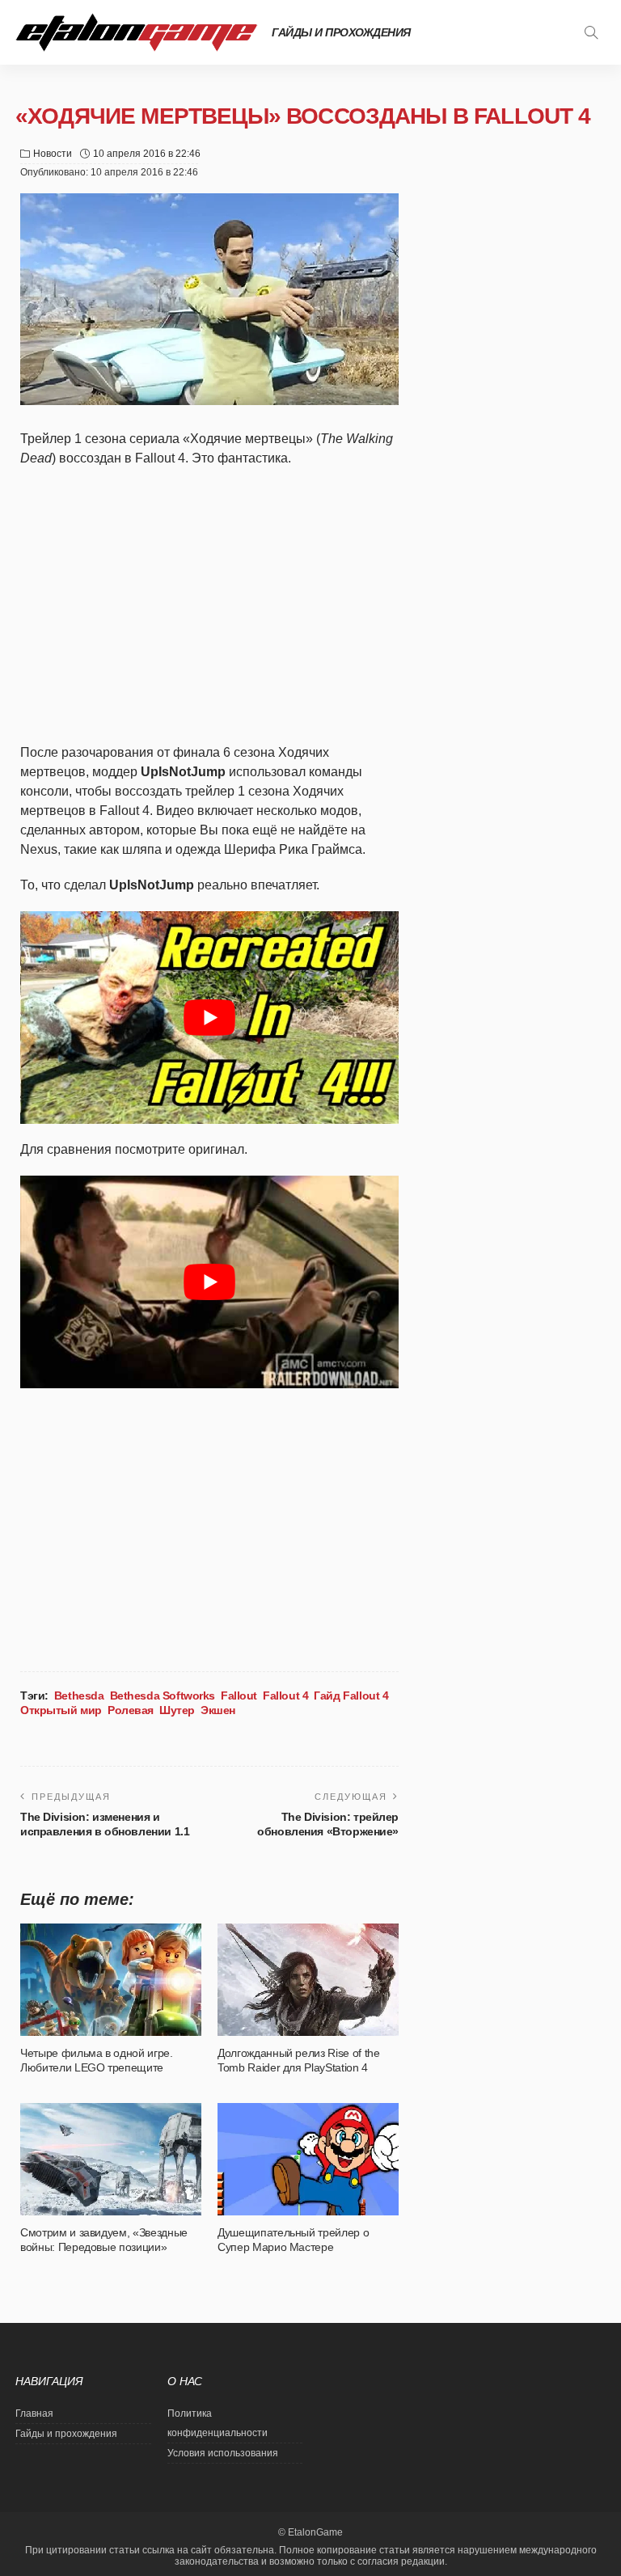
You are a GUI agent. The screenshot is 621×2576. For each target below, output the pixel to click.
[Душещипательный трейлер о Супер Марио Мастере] (308, 2159)
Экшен (218, 1710)
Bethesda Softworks (163, 1696)
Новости (53, 154)
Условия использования (223, 2453)
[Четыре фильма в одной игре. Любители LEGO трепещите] (111, 1979)
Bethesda (79, 1696)
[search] (591, 32)
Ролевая (131, 1710)
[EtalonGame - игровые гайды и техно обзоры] (137, 32)
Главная (34, 2413)
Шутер (177, 1710)
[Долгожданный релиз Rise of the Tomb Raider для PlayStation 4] (308, 1979)
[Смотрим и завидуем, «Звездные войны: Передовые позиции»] (111, 2159)
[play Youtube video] (209, 1018)
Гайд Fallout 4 (351, 1696)
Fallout (239, 1696)
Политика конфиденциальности (218, 2423)
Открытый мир (61, 1710)
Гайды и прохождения (341, 32)
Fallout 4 (285, 1696)
